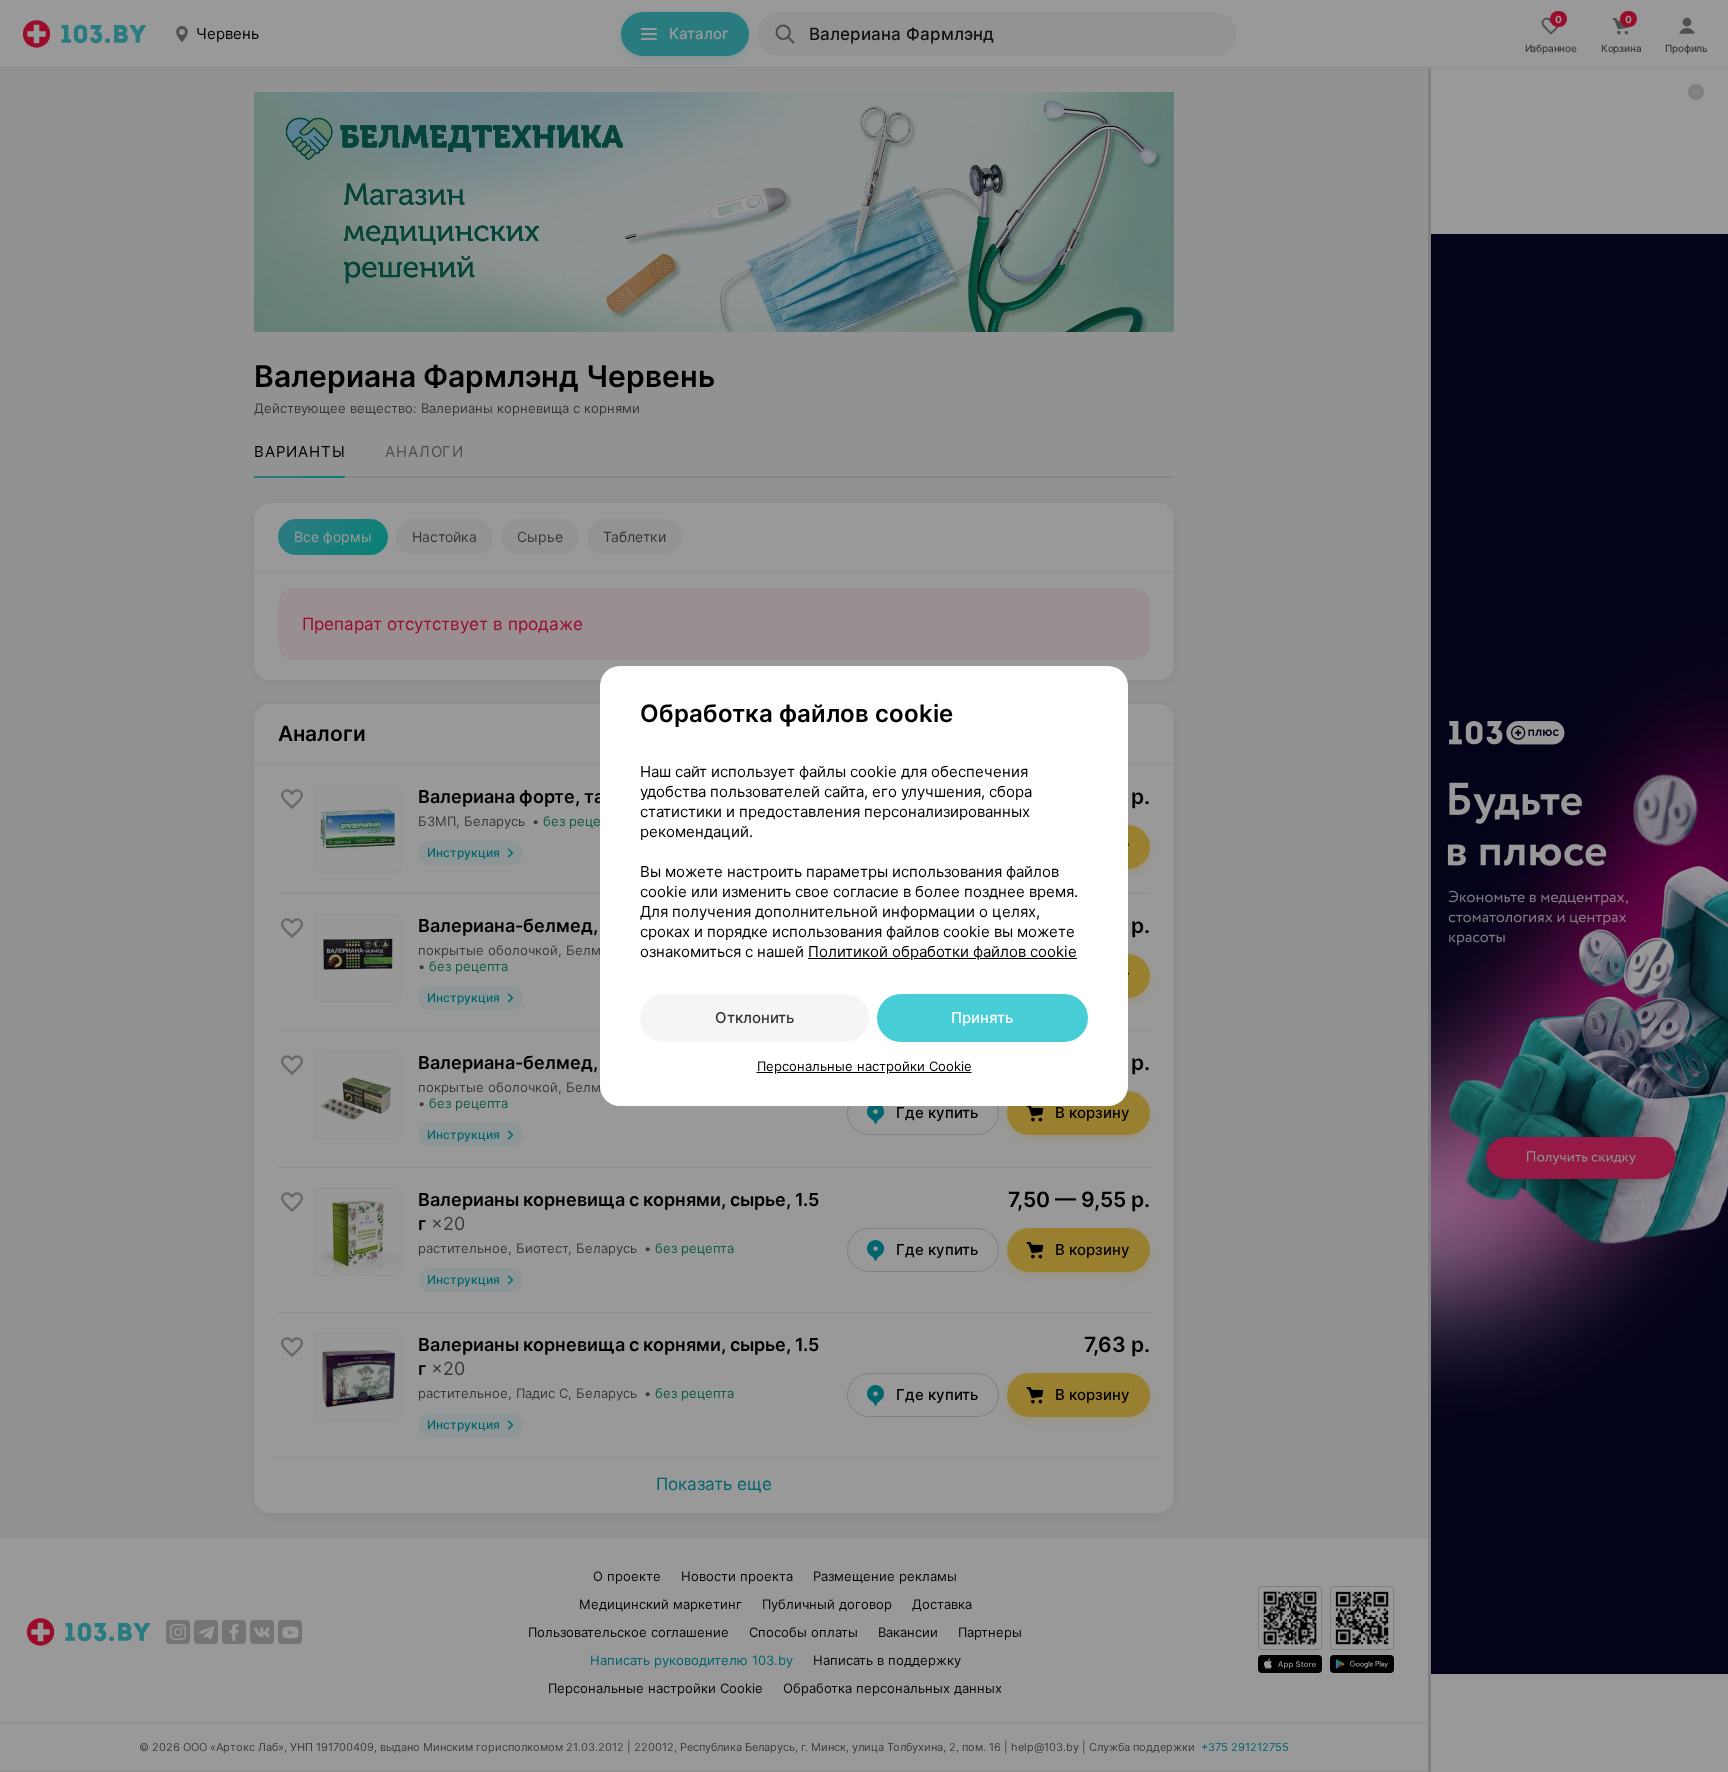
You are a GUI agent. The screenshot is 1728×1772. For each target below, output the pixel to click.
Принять (982, 1017)
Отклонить (754, 1017)
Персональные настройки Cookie (864, 1066)
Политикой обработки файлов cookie (942, 951)
